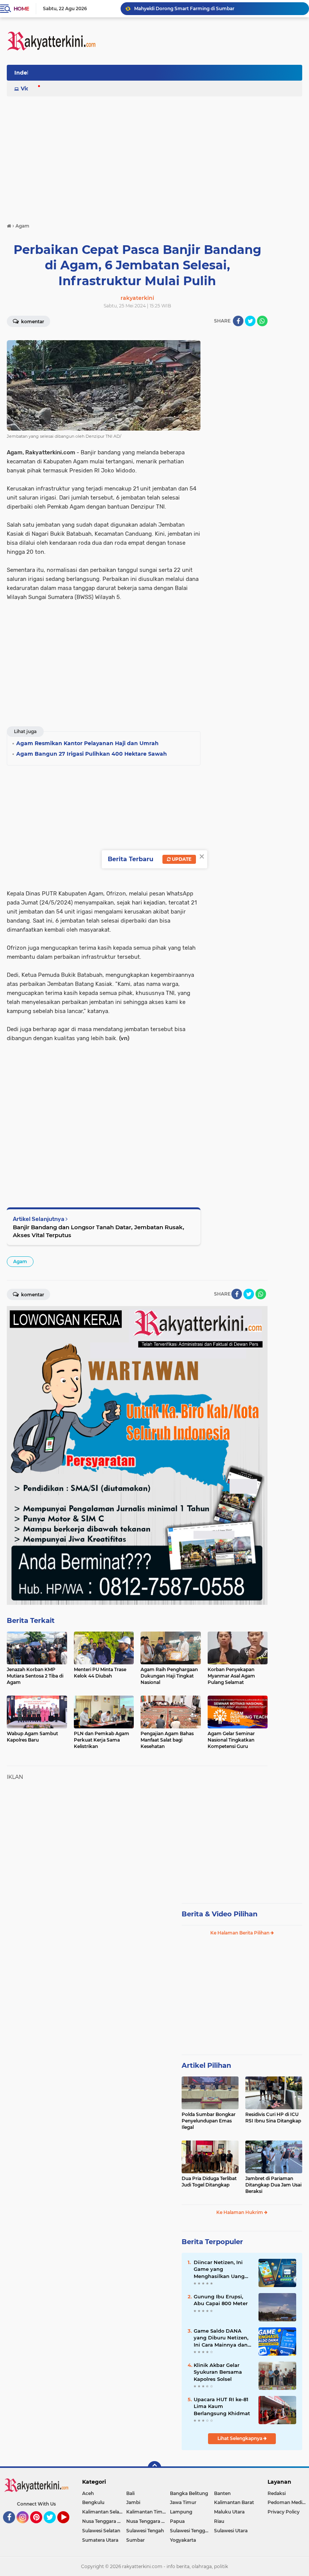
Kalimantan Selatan (104, 2512)
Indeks (24, 73)
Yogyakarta (183, 2540)
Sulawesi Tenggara (191, 2531)
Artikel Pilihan (206, 2066)
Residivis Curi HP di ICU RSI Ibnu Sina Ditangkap (273, 2118)
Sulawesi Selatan (101, 2531)
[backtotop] (154, 2468)
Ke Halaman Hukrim (240, 2212)
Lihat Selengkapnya (240, 2438)
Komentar (32, 322)
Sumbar (135, 2540)
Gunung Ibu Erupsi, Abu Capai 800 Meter (221, 2300)
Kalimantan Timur (147, 2512)
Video (29, 89)
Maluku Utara (229, 2512)
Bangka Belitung (189, 2493)
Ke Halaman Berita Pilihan (240, 1933)
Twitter (53, 2527)
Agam (20, 1261)
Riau (219, 2521)
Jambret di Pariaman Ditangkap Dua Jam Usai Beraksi (273, 2185)
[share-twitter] (250, 321)
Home (21, 9)
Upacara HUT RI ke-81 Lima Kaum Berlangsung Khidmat (222, 2406)
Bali (130, 2493)
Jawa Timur (183, 2502)
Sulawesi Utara (231, 2531)
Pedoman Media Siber (288, 2502)
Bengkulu (93, 2502)
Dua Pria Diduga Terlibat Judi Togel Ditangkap (209, 2182)
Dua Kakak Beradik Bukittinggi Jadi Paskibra (185, 8)
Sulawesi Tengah (145, 2531)
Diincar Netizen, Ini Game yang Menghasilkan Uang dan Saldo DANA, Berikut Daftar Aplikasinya (219, 2269)
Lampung (181, 2512)
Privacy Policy (284, 2512)
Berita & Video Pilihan (220, 1914)
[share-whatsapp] (262, 321)
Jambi (133, 2502)
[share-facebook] (238, 321)
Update (181, 859)
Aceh (88, 2493)
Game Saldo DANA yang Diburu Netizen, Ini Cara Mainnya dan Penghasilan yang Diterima (221, 2338)
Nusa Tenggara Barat (104, 2521)
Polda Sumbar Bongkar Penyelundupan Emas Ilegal (209, 2121)
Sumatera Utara (100, 2540)
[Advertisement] (165, 75)
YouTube (68, 2527)
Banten (222, 2493)
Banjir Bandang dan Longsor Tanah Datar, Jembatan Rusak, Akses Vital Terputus (99, 1231)
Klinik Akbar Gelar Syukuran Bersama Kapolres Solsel (218, 2372)
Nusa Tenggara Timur (148, 2521)
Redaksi (277, 2493)
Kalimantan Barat (234, 2502)
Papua (177, 2521)
